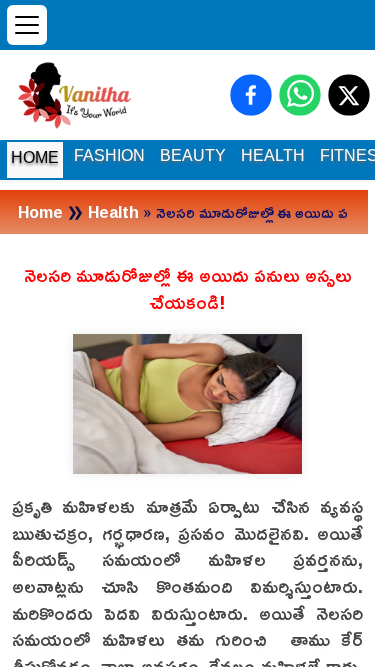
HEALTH (273, 155)
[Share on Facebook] (251, 95)
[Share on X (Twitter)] (349, 95)
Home (40, 212)
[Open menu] (27, 25)
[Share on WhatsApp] (300, 95)
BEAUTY (193, 155)
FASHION (109, 155)
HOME (35, 157)
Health (113, 212)
